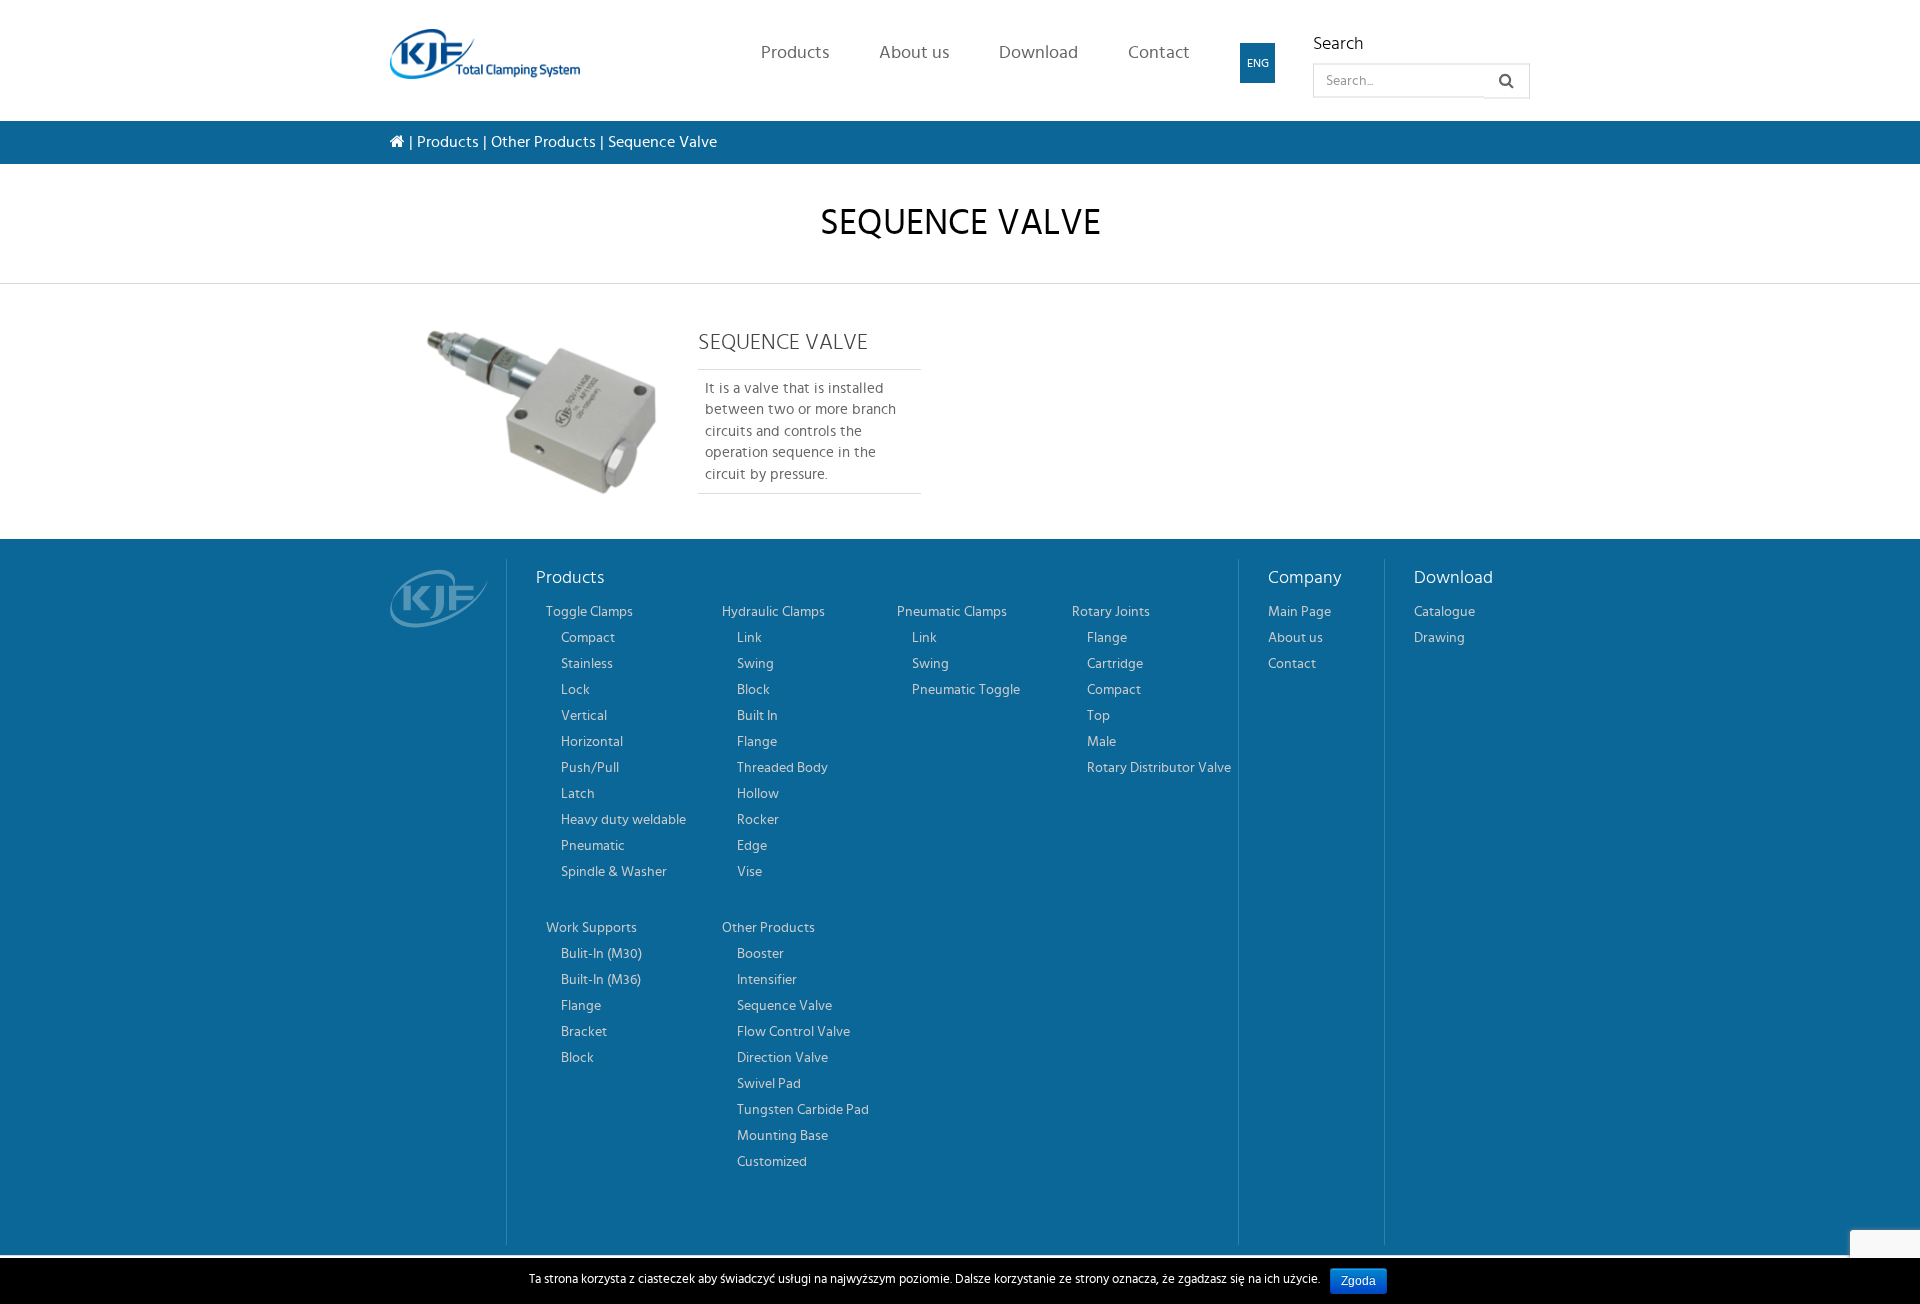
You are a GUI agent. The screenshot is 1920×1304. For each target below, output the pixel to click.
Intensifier (767, 980)
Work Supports (591, 928)
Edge (752, 846)
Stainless (587, 664)
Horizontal (592, 742)
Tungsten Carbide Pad (803, 1110)
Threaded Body (782, 768)
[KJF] (492, 54)
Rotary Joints (1111, 612)
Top (1098, 716)
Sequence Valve (784, 1006)
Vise (749, 872)
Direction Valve (782, 1058)
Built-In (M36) (601, 980)
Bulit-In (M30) (601, 954)
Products (795, 53)
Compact (588, 638)
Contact (1159, 53)
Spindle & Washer (614, 872)
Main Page (1299, 612)
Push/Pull (590, 768)
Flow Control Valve (793, 1032)
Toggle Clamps (589, 612)
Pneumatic (593, 846)
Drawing (1439, 638)
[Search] (1507, 81)
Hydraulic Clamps (773, 612)
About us (914, 53)
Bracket (584, 1032)
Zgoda (1358, 1281)
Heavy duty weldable (623, 820)
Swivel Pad (769, 1084)
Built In (757, 716)
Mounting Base (782, 1136)
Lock (575, 690)
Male (1101, 742)
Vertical (584, 716)
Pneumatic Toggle (966, 690)
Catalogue (1444, 612)
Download (1038, 53)
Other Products (543, 142)
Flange (757, 742)
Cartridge (1115, 664)
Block (753, 690)
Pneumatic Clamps (952, 612)
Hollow (758, 794)
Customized (772, 1162)
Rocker (758, 820)
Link (749, 638)
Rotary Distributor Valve (1159, 768)
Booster (760, 954)
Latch (578, 794)
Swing (755, 664)
